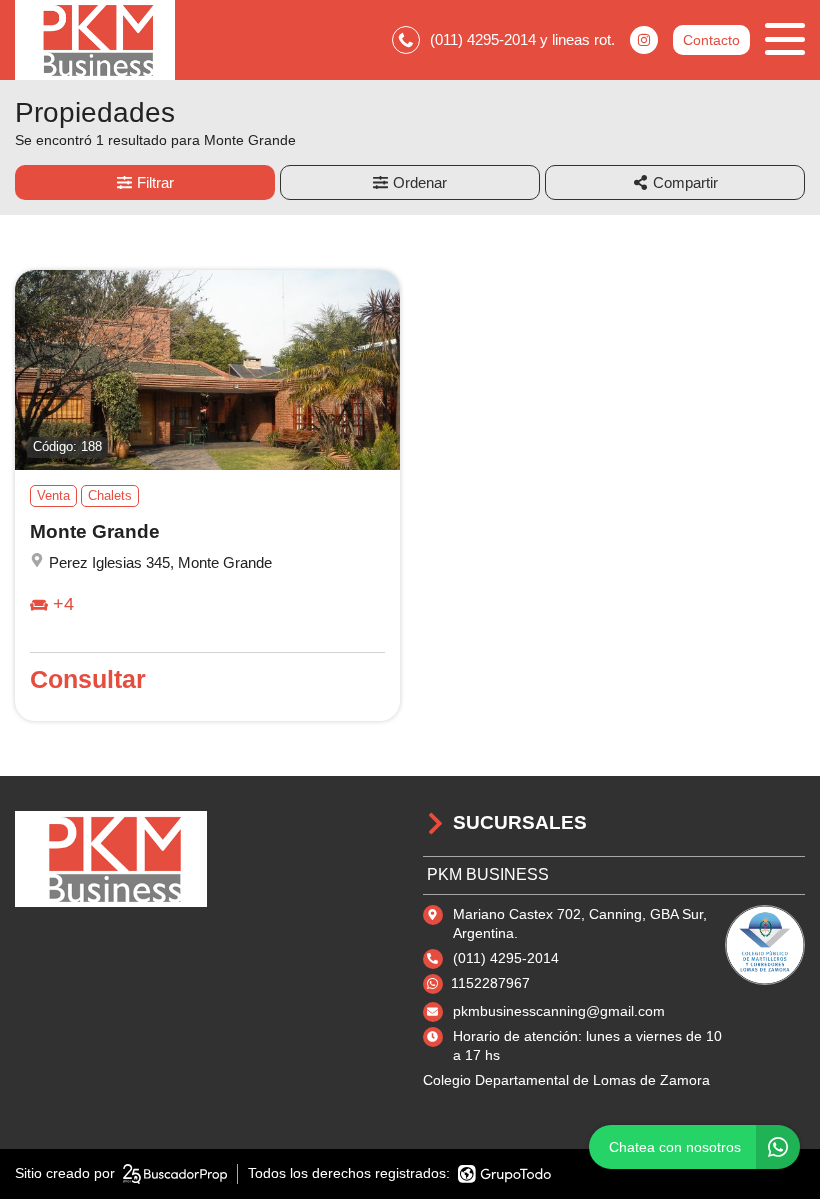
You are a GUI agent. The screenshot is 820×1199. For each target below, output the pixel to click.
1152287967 (490, 983)
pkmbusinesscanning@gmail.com (559, 1011)
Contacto (711, 40)
